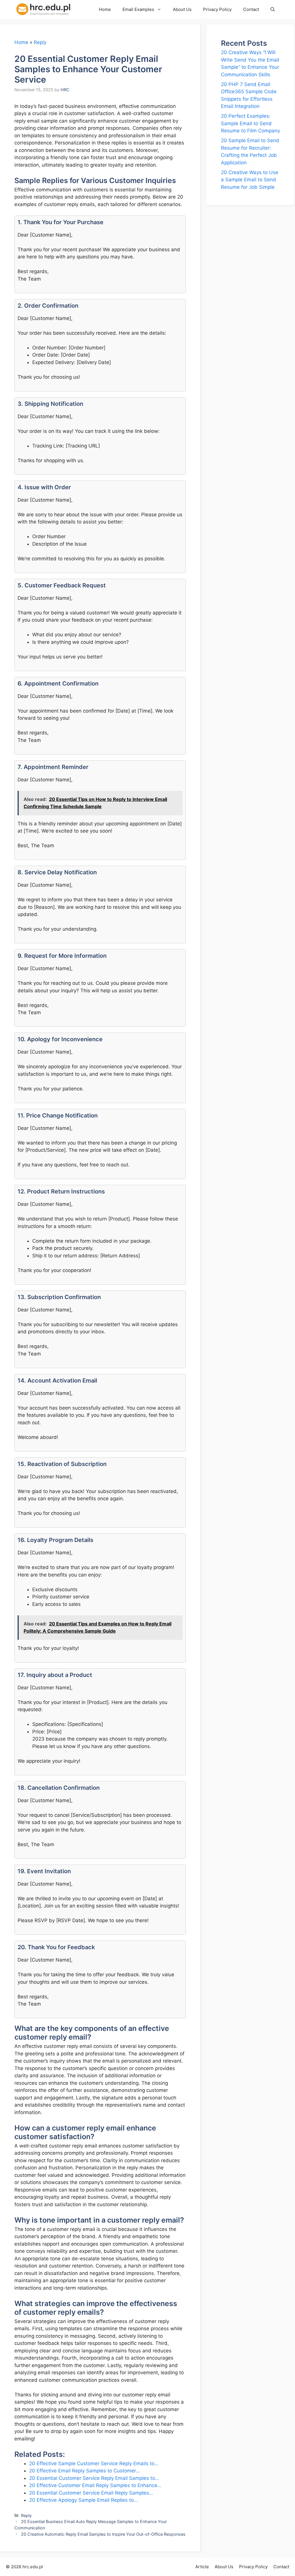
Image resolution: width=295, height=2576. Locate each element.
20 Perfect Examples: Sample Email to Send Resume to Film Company (250, 123)
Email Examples (138, 9)
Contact (251, 9)
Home (105, 9)
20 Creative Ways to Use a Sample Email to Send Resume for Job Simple (250, 180)
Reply (40, 42)
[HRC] (47, 9)
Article (202, 2567)
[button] (273, 9)
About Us (182, 9)
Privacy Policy (217, 9)
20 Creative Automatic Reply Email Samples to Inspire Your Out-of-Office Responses (103, 2534)
